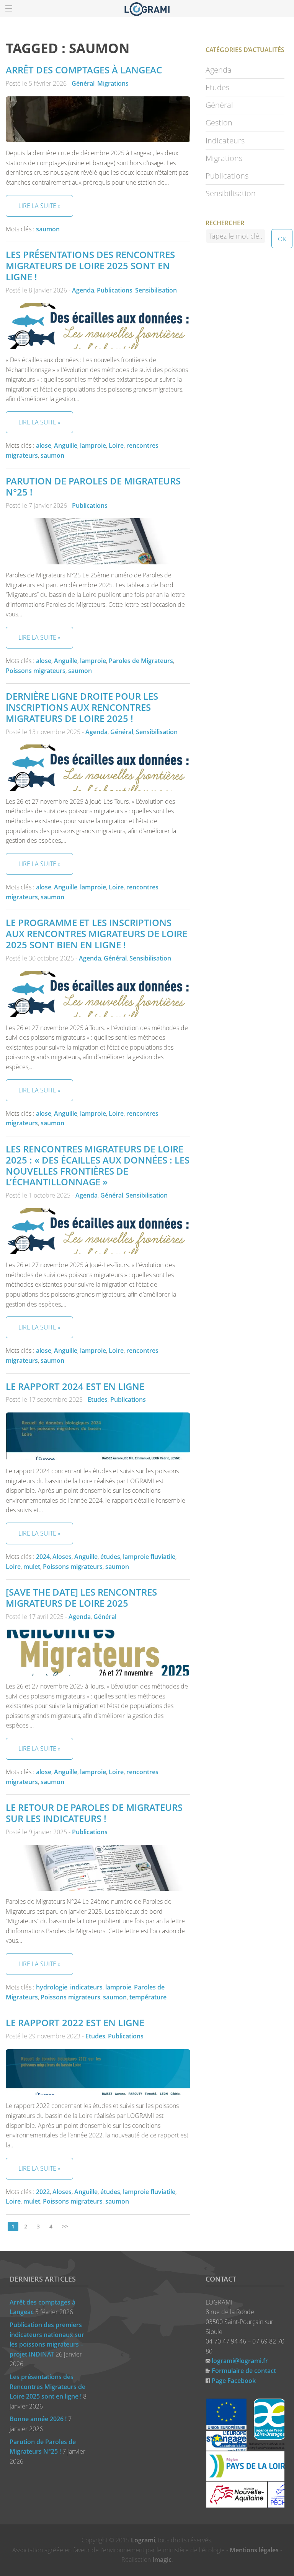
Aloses (62, 1557)
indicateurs (86, 1987)
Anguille (66, 445)
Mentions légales (254, 2550)
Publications (115, 290)
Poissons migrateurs (36, 671)
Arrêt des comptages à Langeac (84, 70)
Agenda (83, 290)
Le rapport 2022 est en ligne (75, 2023)
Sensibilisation (156, 290)
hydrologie (52, 1987)
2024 (43, 1557)
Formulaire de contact (244, 2371)
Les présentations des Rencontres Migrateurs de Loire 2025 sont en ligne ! (90, 266)
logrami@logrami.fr (240, 2361)
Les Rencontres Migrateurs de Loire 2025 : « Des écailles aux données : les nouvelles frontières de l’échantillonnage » (98, 1165)
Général (83, 83)
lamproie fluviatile (149, 1557)
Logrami (143, 2540)
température (148, 1997)
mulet (32, 1567)
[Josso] (147, 8)
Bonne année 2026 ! (38, 2419)
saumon (48, 229)
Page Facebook (234, 2381)
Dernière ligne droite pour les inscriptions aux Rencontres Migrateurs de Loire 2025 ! (82, 707)
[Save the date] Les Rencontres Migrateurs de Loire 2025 (81, 1598)
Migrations (113, 83)
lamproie (93, 445)
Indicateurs (225, 141)
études (110, 1557)
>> (65, 2226)
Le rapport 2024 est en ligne (75, 1386)
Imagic (162, 2560)
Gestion (219, 123)
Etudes (98, 1399)
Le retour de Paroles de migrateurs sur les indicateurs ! (94, 1813)
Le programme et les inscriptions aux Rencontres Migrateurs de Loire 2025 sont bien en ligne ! (96, 934)
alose (44, 445)
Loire (116, 445)
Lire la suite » (39, 206)
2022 (43, 2192)
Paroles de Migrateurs (141, 661)
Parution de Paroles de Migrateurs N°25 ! (93, 486)
